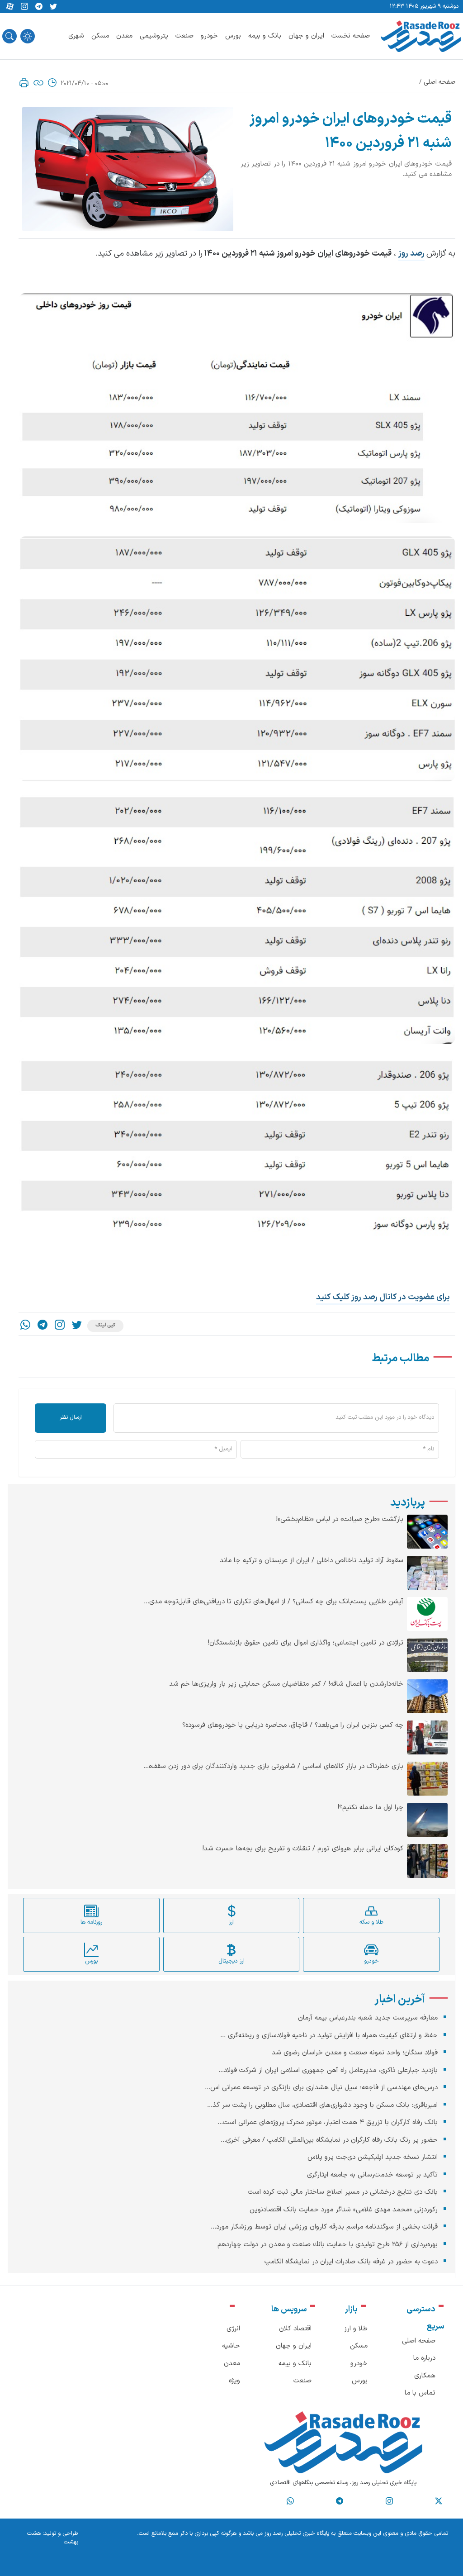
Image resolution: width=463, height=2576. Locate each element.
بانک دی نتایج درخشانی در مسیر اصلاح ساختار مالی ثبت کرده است (343, 2192)
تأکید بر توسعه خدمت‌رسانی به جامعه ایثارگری (372, 2175)
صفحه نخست (351, 36)
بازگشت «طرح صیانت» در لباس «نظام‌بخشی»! (340, 1520)
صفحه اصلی (439, 82)
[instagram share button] (24, 7)
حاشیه (231, 2346)
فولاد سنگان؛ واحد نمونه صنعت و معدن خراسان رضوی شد (355, 2053)
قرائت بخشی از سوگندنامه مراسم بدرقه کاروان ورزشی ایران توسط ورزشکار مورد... (324, 2227)
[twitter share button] (53, 7)
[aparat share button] (10, 7)
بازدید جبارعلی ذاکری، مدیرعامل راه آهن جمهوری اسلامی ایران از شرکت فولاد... (328, 2070)
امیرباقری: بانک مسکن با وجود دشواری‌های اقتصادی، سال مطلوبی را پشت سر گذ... (322, 2105)
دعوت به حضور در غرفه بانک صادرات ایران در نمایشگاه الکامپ (351, 2262)
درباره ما (424, 2358)
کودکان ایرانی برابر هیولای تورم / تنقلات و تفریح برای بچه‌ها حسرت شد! (303, 1849)
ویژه (234, 2381)
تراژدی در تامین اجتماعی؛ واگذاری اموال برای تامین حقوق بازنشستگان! (305, 1643)
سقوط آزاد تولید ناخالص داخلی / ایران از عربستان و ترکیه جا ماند (312, 1561)
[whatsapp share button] (25, 1326)
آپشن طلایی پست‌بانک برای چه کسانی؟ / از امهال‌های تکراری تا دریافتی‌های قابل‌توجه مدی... (274, 1602)
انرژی (233, 2329)
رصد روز (411, 254)
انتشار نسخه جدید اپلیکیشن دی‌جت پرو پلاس (373, 2157)
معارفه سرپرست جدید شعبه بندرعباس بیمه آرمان (368, 2018)
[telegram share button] (39, 7)
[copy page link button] (38, 83)
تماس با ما (420, 2393)
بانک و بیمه (265, 36)
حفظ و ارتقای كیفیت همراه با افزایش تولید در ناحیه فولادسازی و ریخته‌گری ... (329, 2036)
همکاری (425, 2376)
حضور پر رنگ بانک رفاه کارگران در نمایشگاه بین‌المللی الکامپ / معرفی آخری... (329, 2140)
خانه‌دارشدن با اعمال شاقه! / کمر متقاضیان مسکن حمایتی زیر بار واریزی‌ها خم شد (286, 1684)
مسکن (100, 36)
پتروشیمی (154, 36)
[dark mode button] (28, 36)
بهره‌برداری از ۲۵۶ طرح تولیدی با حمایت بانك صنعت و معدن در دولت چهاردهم (328, 2245)
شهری (76, 36)
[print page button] (24, 83)
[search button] (9, 36)
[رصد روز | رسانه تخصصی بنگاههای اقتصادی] (421, 36)
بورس (233, 36)
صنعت (184, 36)
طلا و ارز (356, 2329)
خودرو (209, 36)
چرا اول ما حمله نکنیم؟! (370, 1808)
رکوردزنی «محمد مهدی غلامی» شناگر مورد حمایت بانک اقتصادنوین (344, 2210)
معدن (124, 36)
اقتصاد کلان (295, 2329)
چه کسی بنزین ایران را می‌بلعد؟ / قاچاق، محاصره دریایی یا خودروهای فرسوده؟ (293, 1725)
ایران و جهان (306, 36)
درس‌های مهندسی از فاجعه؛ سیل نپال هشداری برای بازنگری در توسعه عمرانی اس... (321, 2088)
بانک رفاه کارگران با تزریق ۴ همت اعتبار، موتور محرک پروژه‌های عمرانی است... (328, 2122)
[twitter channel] (439, 2501)
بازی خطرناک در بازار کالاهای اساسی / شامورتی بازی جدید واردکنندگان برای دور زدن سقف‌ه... (273, 1767)
